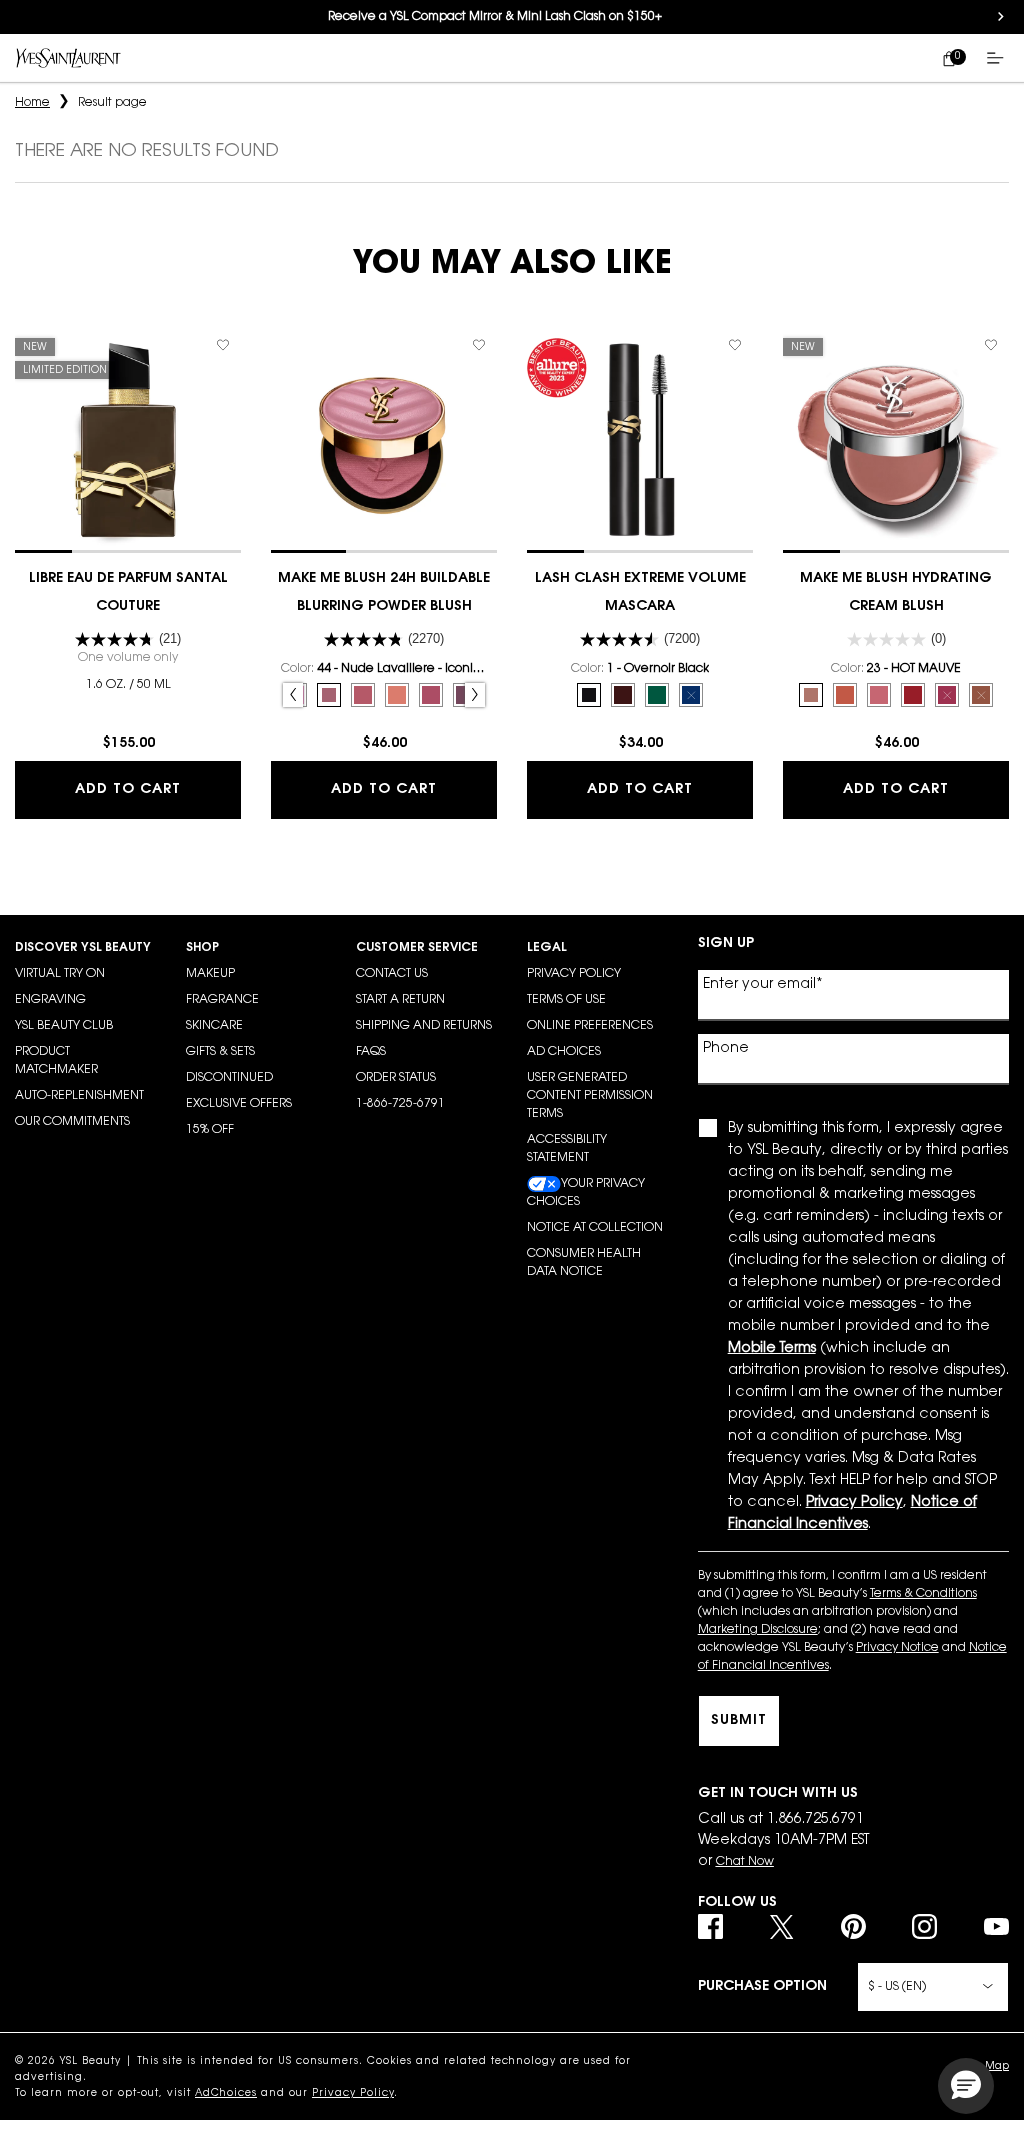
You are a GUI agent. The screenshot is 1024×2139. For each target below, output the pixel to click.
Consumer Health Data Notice (584, 1263)
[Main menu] (999, 58)
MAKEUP (210, 974)
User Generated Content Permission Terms (590, 1096)
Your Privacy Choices (586, 1193)
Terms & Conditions (923, 1594)
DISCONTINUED (229, 1078)
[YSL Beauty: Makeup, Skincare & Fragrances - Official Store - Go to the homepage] (68, 57)
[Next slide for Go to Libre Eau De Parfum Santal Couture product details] (231, 440)
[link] (948, 58)
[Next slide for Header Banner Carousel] (1001, 17)
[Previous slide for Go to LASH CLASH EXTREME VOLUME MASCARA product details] (537, 440)
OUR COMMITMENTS (72, 1122)
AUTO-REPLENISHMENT (79, 1096)
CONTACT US (392, 974)
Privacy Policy (574, 974)
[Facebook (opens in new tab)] (710, 1926)
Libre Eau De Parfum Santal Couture (128, 593)
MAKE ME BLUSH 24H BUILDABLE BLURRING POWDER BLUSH (384, 593)
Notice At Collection (595, 1228)
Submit (739, 1721)
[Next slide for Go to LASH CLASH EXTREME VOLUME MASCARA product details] (743, 440)
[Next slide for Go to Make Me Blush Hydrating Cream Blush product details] (999, 440)
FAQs (371, 1052)
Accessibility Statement (567, 1149)
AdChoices (226, 2094)
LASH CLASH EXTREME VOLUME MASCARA (640, 593)
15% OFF (210, 1130)
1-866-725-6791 (400, 1104)
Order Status (396, 1078)
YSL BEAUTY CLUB (64, 1026)
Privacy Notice (897, 1648)
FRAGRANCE (222, 1000)
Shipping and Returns (424, 1026)
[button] (966, 2086)
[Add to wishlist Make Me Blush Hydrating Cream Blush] (991, 345)
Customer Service (417, 948)
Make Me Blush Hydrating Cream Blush (896, 593)
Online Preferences (590, 1026)
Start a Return (400, 1000)
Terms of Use (566, 1000)
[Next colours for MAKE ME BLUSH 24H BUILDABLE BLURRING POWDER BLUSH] (475, 695)
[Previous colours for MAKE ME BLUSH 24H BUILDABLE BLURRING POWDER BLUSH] (293, 695)
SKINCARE (214, 1026)
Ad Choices (564, 1052)
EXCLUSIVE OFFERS (239, 1104)
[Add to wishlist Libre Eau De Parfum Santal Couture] (223, 345)
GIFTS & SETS (220, 1052)
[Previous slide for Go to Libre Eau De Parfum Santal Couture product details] (25, 440)
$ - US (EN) (897, 1987)
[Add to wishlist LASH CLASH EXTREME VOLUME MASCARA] (735, 345)
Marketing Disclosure (758, 1630)
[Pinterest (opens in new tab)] (853, 1926)
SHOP (202, 948)
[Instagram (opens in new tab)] (924, 1926)
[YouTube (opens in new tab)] (996, 1926)
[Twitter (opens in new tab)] (781, 1926)
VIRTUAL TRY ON (60, 974)
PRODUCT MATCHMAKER (56, 1061)
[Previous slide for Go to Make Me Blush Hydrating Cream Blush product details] (793, 440)
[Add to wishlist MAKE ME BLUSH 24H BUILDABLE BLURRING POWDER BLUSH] (479, 345)
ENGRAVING (50, 1000)
